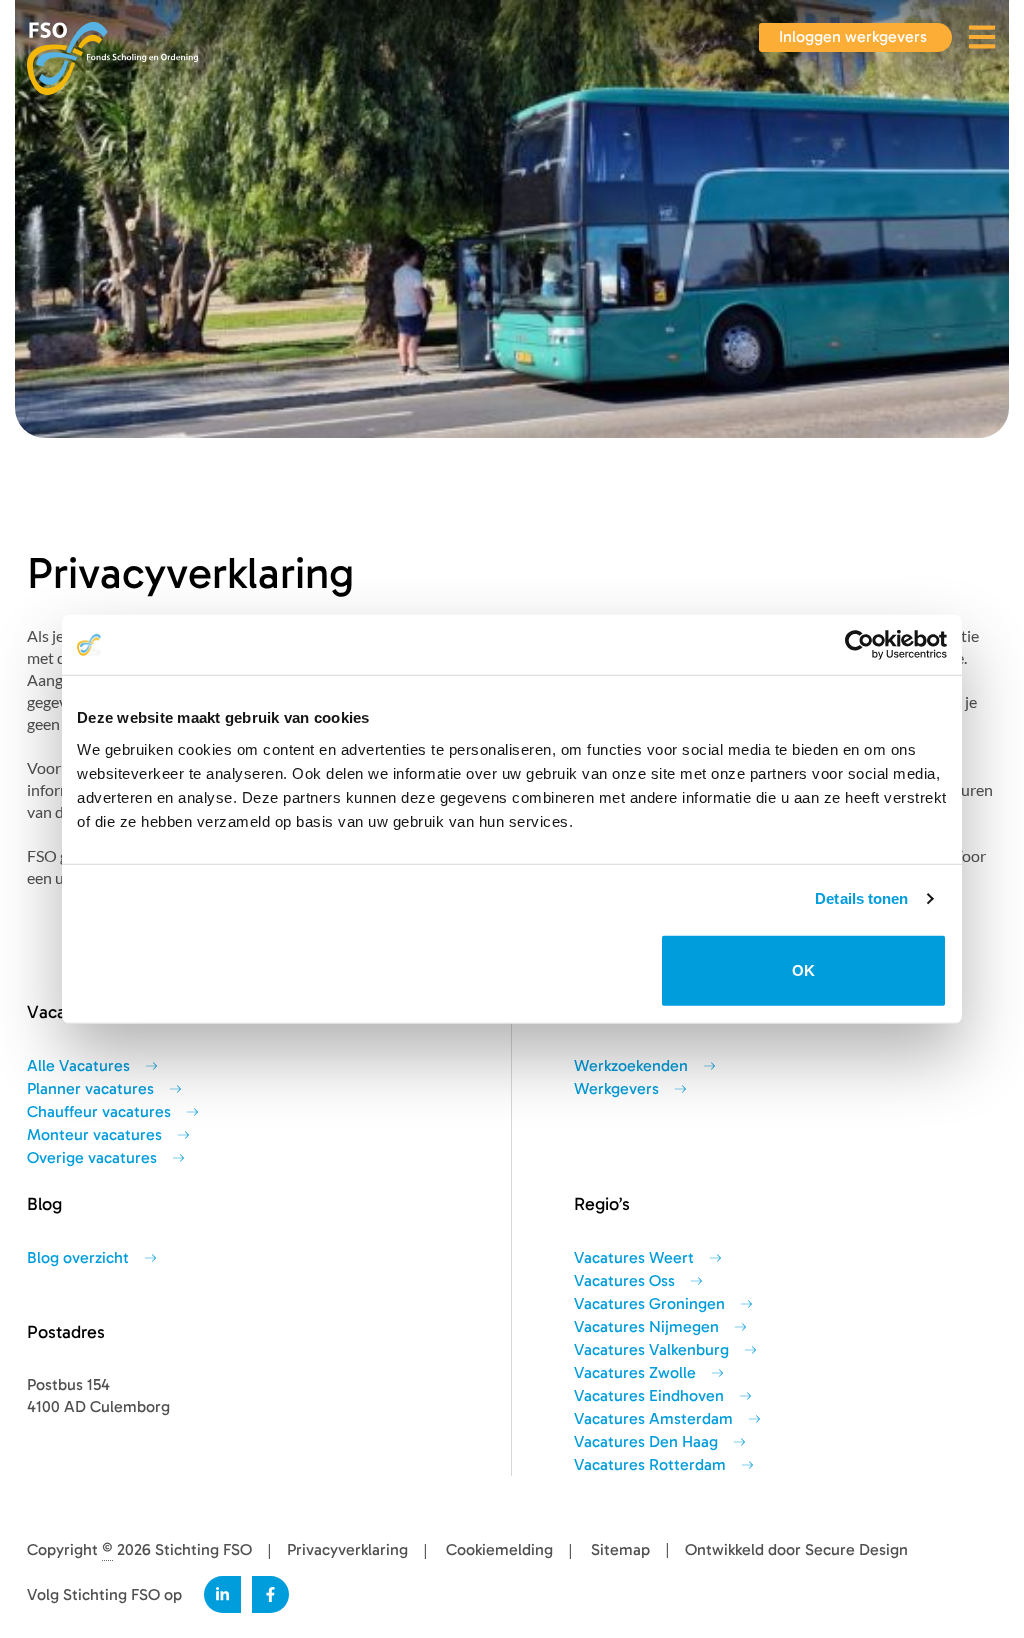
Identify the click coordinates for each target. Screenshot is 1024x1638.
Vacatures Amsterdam (653, 1419)
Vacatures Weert (634, 1258)
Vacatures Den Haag (646, 1442)
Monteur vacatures (94, 1135)
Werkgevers (616, 1089)
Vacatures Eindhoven (649, 1396)
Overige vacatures (92, 1158)
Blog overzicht (78, 1258)
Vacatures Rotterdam (650, 1465)
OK (803, 969)
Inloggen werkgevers (853, 37)
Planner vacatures (90, 1089)
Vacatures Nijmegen (646, 1327)
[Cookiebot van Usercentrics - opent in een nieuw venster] (859, 645)
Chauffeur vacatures (99, 1112)
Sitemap (620, 1550)
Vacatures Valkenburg (651, 1350)
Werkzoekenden (631, 1066)
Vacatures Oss (624, 1281)
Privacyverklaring (347, 1550)
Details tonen (861, 898)
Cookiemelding (499, 1550)
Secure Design (856, 1550)
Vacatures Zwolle (635, 1373)
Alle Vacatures (78, 1066)
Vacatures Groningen (649, 1304)
